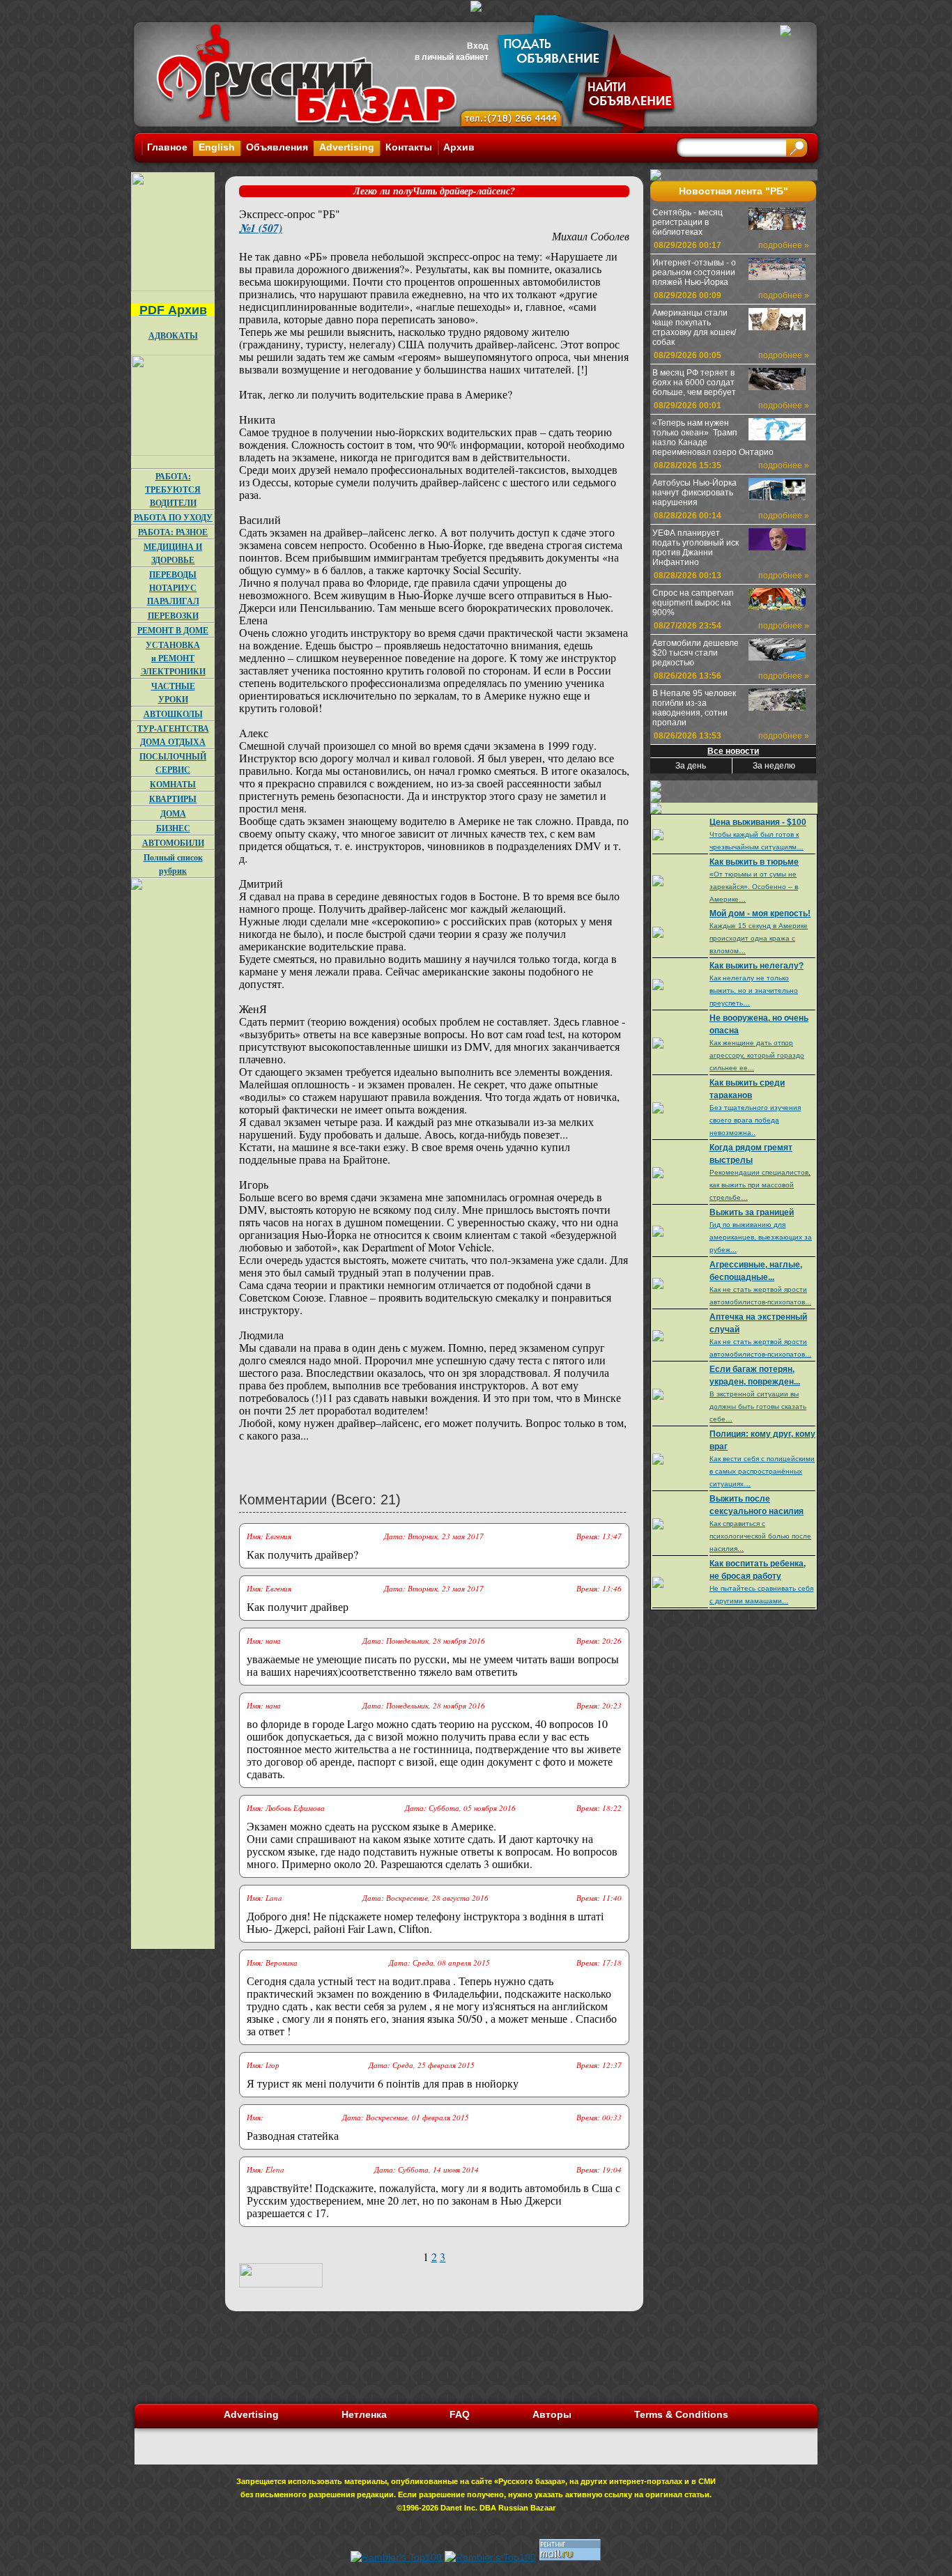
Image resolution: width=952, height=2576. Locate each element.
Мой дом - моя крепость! (760, 913)
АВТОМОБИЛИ (173, 843)
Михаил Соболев (591, 236)
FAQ (460, 2414)
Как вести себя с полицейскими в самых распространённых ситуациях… (762, 1471)
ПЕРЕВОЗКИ (173, 616)
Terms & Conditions (681, 2414)
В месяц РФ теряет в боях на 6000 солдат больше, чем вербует (694, 383)
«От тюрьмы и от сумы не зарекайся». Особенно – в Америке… (754, 887)
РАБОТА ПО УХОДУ (173, 517)
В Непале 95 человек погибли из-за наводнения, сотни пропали (694, 708)
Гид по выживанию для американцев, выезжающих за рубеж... (761, 1237)
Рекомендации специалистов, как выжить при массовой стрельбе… (760, 1185)
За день (691, 766)
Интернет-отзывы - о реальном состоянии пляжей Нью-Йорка (694, 272)
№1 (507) (261, 228)
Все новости (733, 751)
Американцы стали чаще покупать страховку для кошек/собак (694, 327)
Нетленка (364, 2414)
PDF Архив (173, 310)
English (217, 147)
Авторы (552, 2414)
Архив (459, 147)
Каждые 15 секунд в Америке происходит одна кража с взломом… (759, 938)
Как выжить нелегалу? (757, 966)
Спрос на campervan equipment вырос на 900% (693, 603)
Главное (167, 147)
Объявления (277, 147)
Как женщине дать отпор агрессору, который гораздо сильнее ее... (757, 1055)
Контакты (409, 147)
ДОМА (173, 813)
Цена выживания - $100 (758, 822)
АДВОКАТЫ (173, 336)
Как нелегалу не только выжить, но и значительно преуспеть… (754, 990)
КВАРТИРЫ (173, 799)
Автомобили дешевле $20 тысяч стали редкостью (696, 653)
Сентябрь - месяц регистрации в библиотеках (688, 222)
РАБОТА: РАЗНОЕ (173, 532)
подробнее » (784, 245)
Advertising (347, 147)
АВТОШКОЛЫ (173, 714)
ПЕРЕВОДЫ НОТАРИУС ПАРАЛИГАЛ (173, 588)
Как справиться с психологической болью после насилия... (760, 1536)
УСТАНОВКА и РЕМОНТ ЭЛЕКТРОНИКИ (173, 658)
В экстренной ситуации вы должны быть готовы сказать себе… (758, 1406)
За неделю (774, 766)
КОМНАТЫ (173, 784)
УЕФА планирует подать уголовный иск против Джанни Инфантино (696, 548)
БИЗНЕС (173, 828)
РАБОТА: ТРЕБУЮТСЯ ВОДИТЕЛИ (173, 489)
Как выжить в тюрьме (754, 862)
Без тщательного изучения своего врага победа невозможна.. (755, 1120)
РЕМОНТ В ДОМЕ (173, 630)
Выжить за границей (752, 1212)
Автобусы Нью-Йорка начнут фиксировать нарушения (694, 493)
